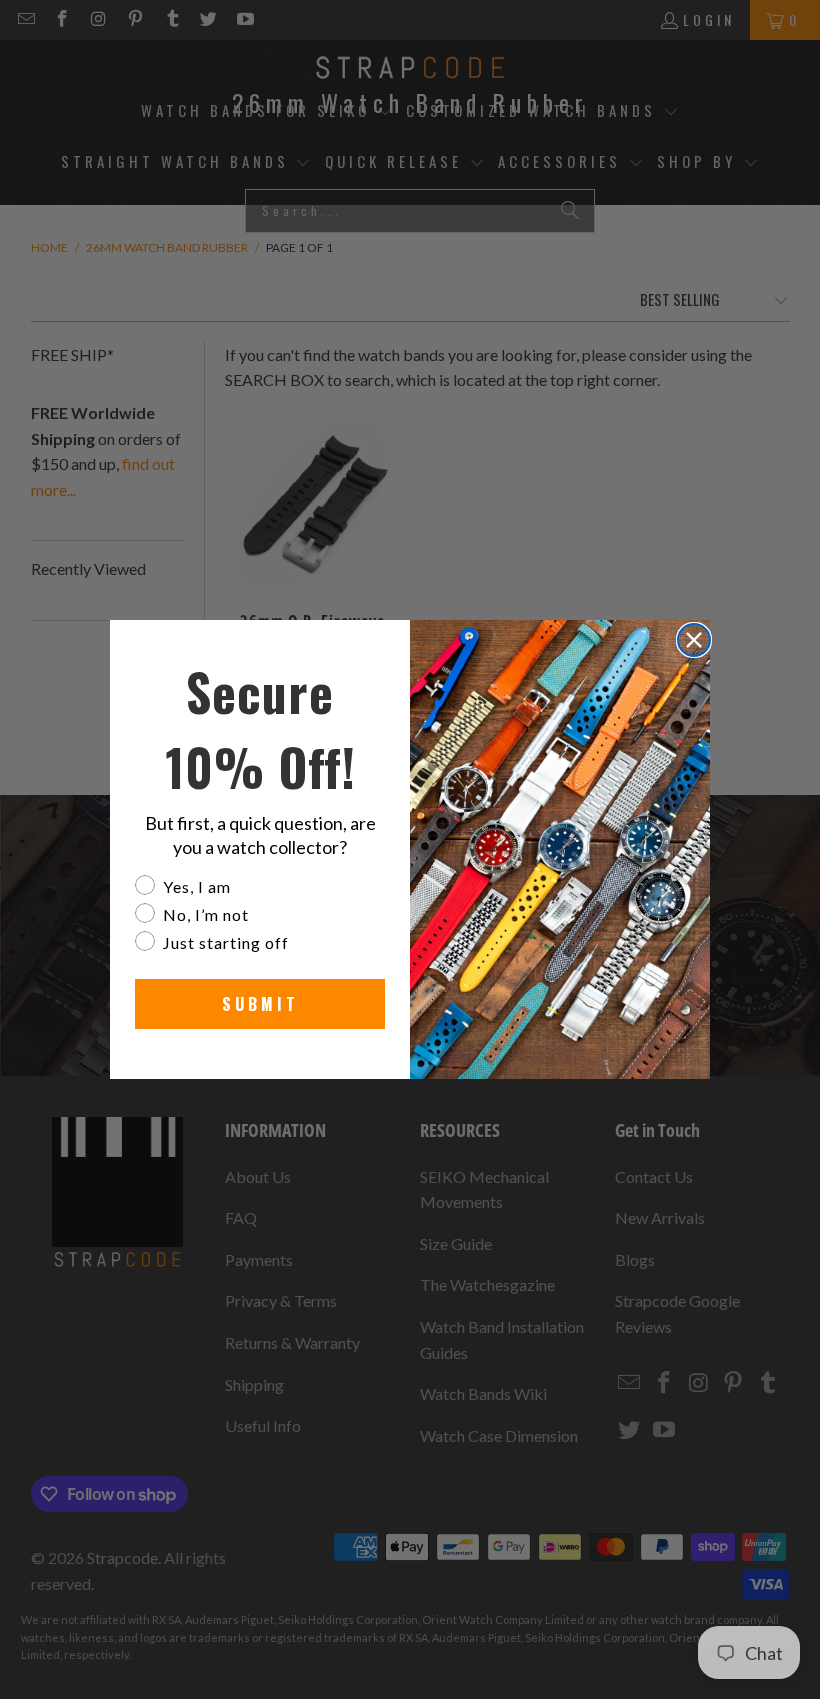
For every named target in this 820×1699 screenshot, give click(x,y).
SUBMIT (260, 1004)
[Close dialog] (694, 640)
